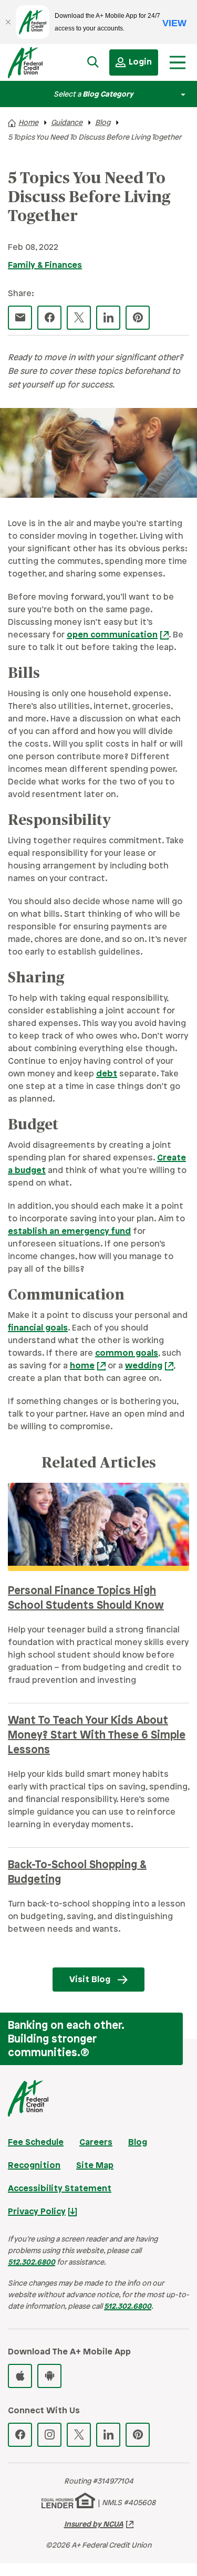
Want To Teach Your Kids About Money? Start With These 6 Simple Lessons (97, 1736)
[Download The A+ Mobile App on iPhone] (20, 2376)
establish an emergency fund (69, 1232)
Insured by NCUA (94, 2525)
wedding (144, 1366)
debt (107, 1074)
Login (140, 62)
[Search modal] (93, 62)
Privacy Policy (37, 2212)
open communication (112, 635)
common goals (127, 1353)
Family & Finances (45, 265)
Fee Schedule (36, 2143)
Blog (103, 123)
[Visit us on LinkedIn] (108, 2435)
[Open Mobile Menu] (178, 62)
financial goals (38, 1328)
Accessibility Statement (60, 2189)
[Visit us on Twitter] (79, 2435)
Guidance (67, 123)
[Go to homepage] (34, 65)
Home (28, 123)
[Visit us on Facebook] (20, 2435)
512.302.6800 (32, 2263)
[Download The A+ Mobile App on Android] (49, 2376)
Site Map (95, 2166)
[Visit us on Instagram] (49, 2435)
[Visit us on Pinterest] (138, 2435)
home (82, 1366)
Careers (96, 2143)
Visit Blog (90, 1980)
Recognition (34, 2166)
